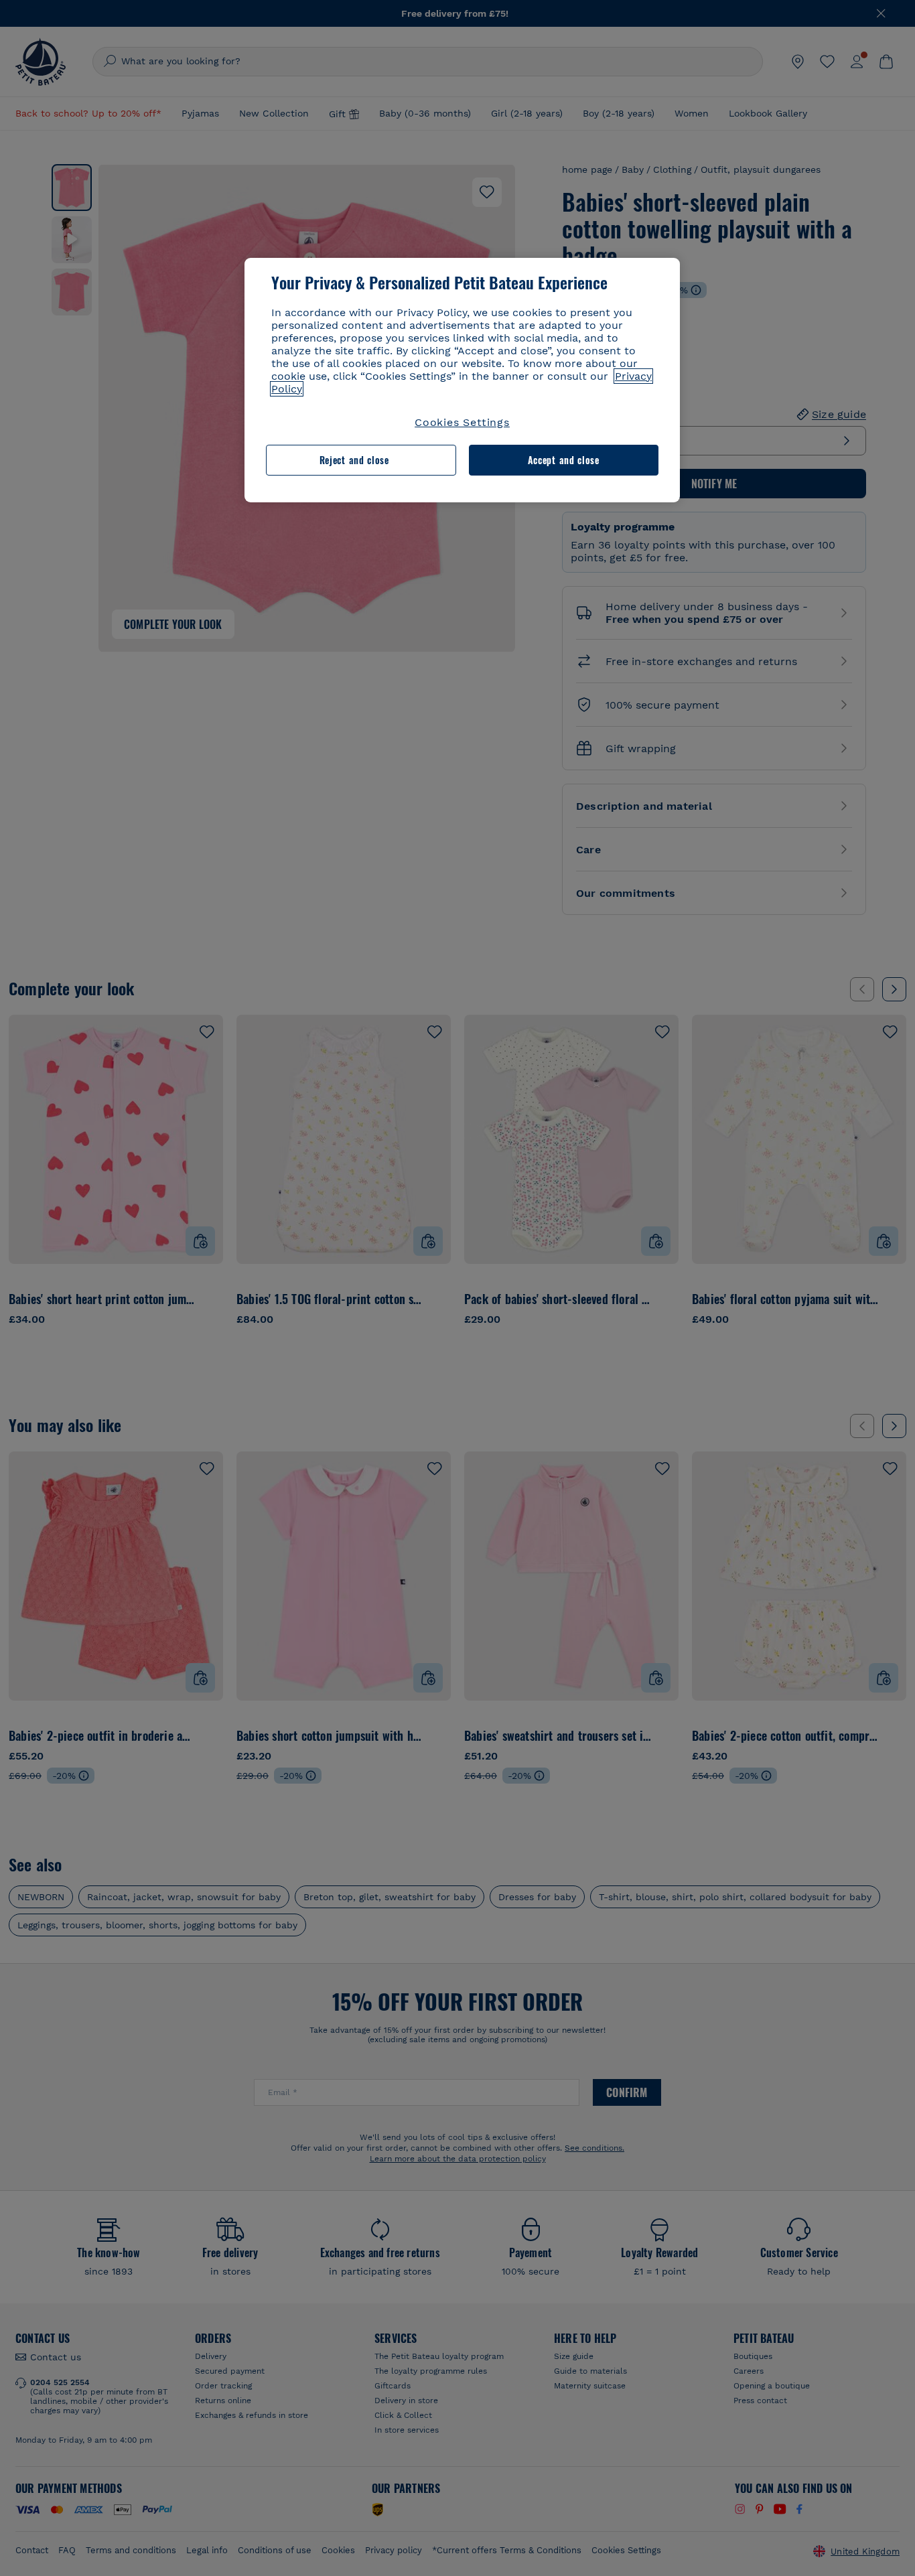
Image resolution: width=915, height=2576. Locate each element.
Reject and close (354, 460)
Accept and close (564, 460)
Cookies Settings (462, 422)
